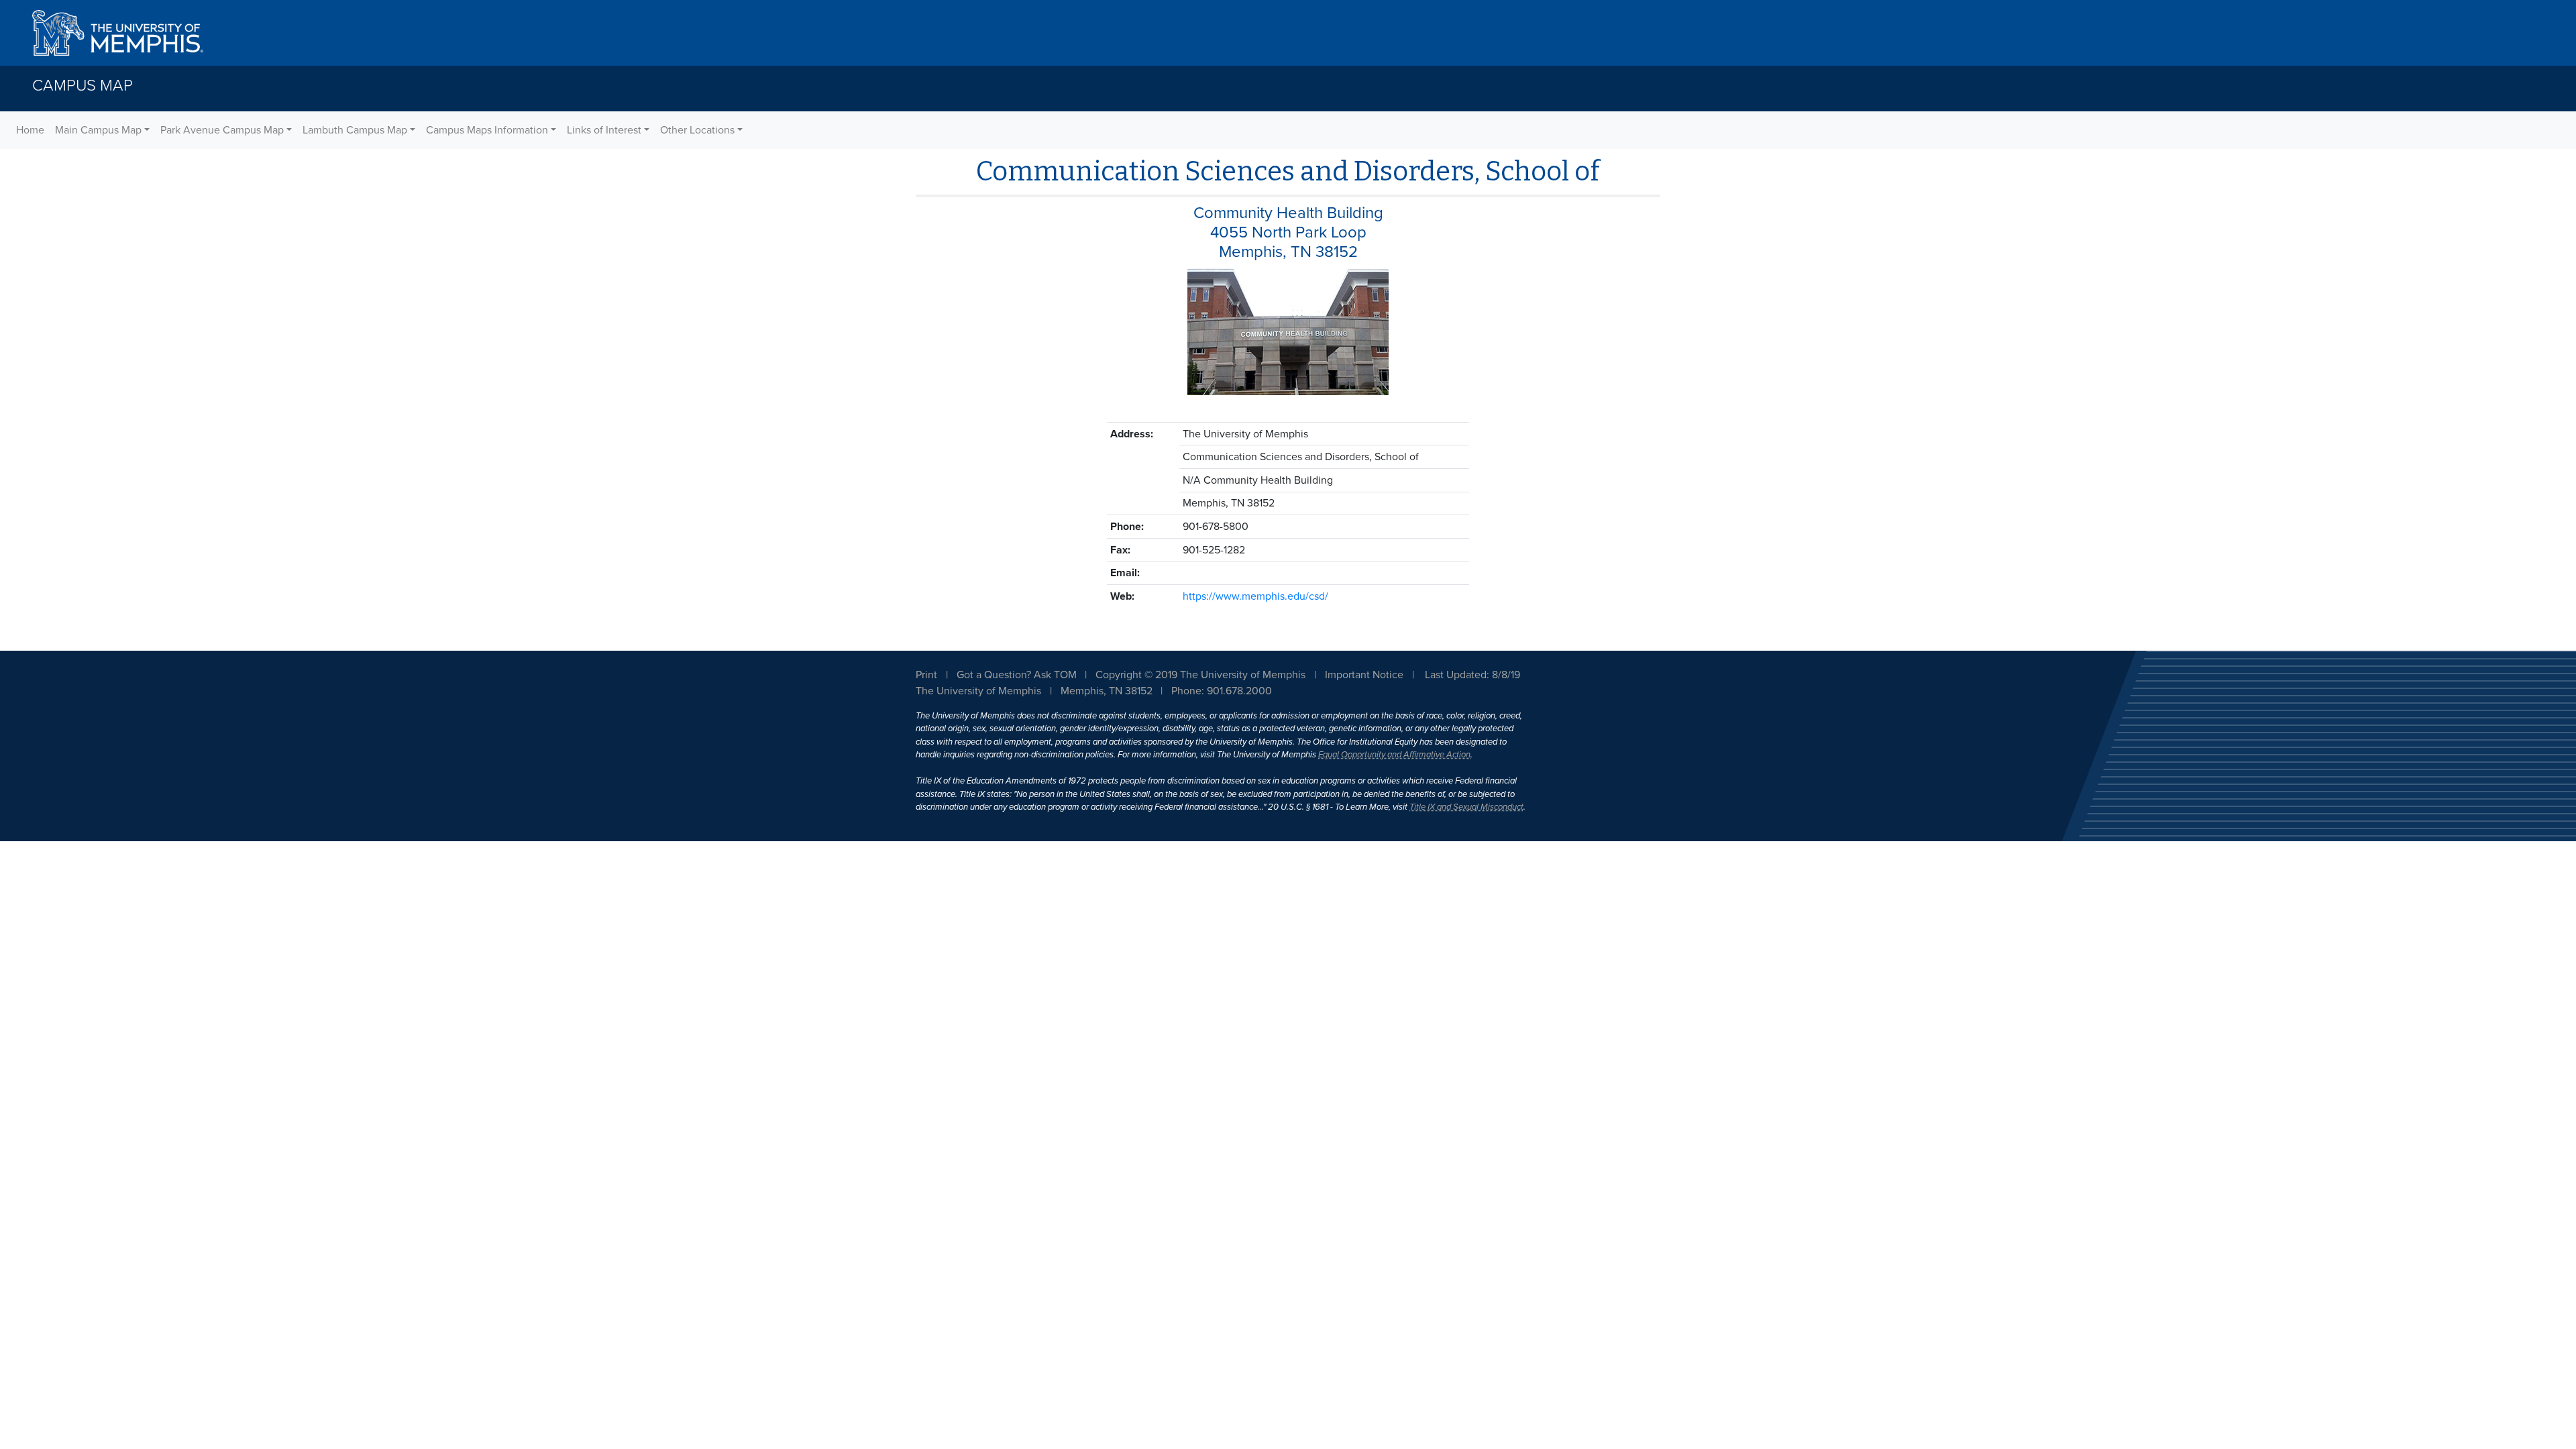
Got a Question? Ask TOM (1017, 675)
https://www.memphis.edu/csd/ (1255, 596)
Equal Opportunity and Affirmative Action (1394, 755)
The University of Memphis (978, 691)
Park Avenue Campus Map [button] (222, 130)
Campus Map (83, 86)
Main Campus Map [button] (98, 130)
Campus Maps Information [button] (487, 130)
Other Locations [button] (697, 130)
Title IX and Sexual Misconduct (1466, 807)
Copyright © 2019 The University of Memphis (1200, 675)
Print (926, 675)
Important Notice (1364, 675)
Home (30, 130)
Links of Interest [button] (604, 130)
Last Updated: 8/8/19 (1472, 675)
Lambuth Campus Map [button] (355, 130)
